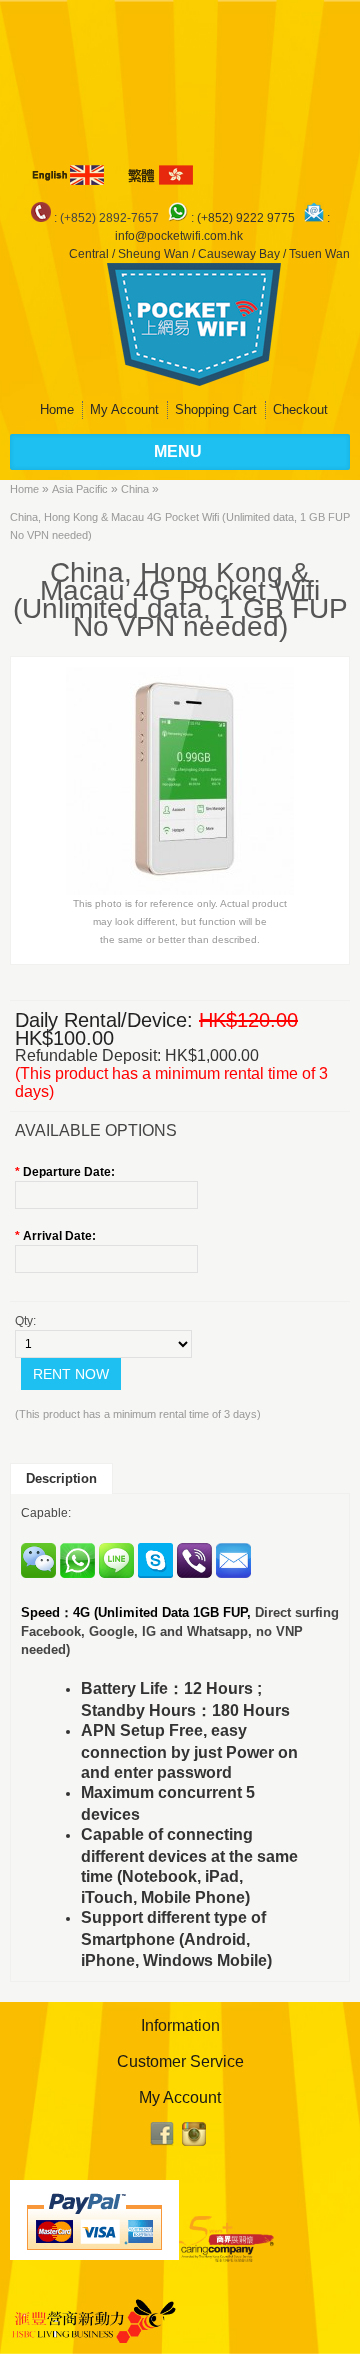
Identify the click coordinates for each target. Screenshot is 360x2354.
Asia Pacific (80, 489)
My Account (124, 409)
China (135, 489)
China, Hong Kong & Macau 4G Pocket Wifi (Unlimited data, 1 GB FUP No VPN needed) (180, 526)
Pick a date (187, 1195)
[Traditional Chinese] (159, 175)
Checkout (300, 409)
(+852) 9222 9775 (247, 218)
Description (61, 1478)
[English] (70, 175)
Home (57, 409)
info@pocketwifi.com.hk (179, 236)
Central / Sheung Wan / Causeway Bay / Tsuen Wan (209, 254)
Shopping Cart (216, 409)
